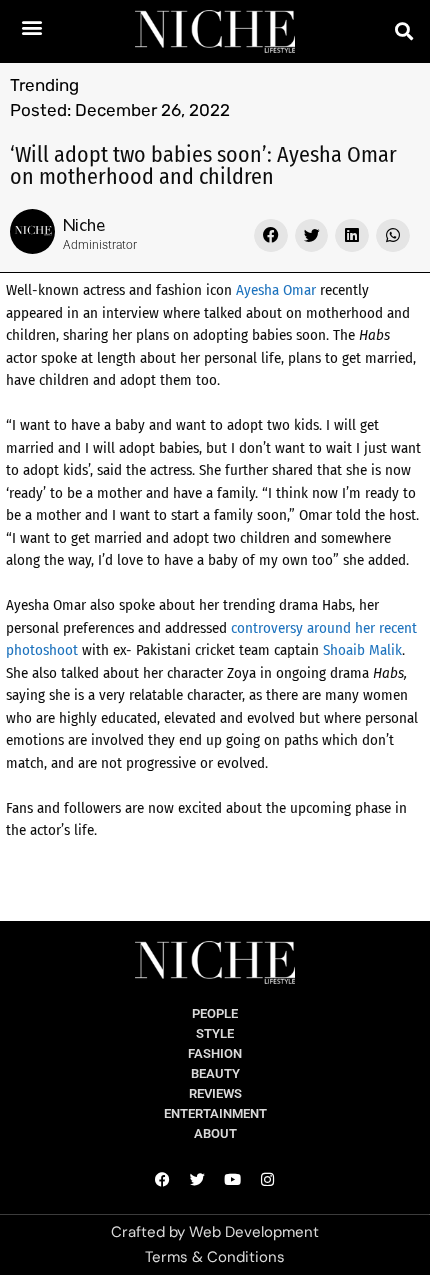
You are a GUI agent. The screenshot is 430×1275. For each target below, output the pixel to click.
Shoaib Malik (362, 650)
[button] (32, 26)
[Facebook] (163, 1179)
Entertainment (215, 1113)
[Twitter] (198, 1179)
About (215, 1133)
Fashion (215, 1053)
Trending (44, 85)
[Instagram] (268, 1179)
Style (215, 1033)
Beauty (215, 1073)
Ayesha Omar (276, 290)
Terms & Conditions (215, 1257)
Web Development (254, 1232)
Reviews (215, 1093)
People (215, 1013)
